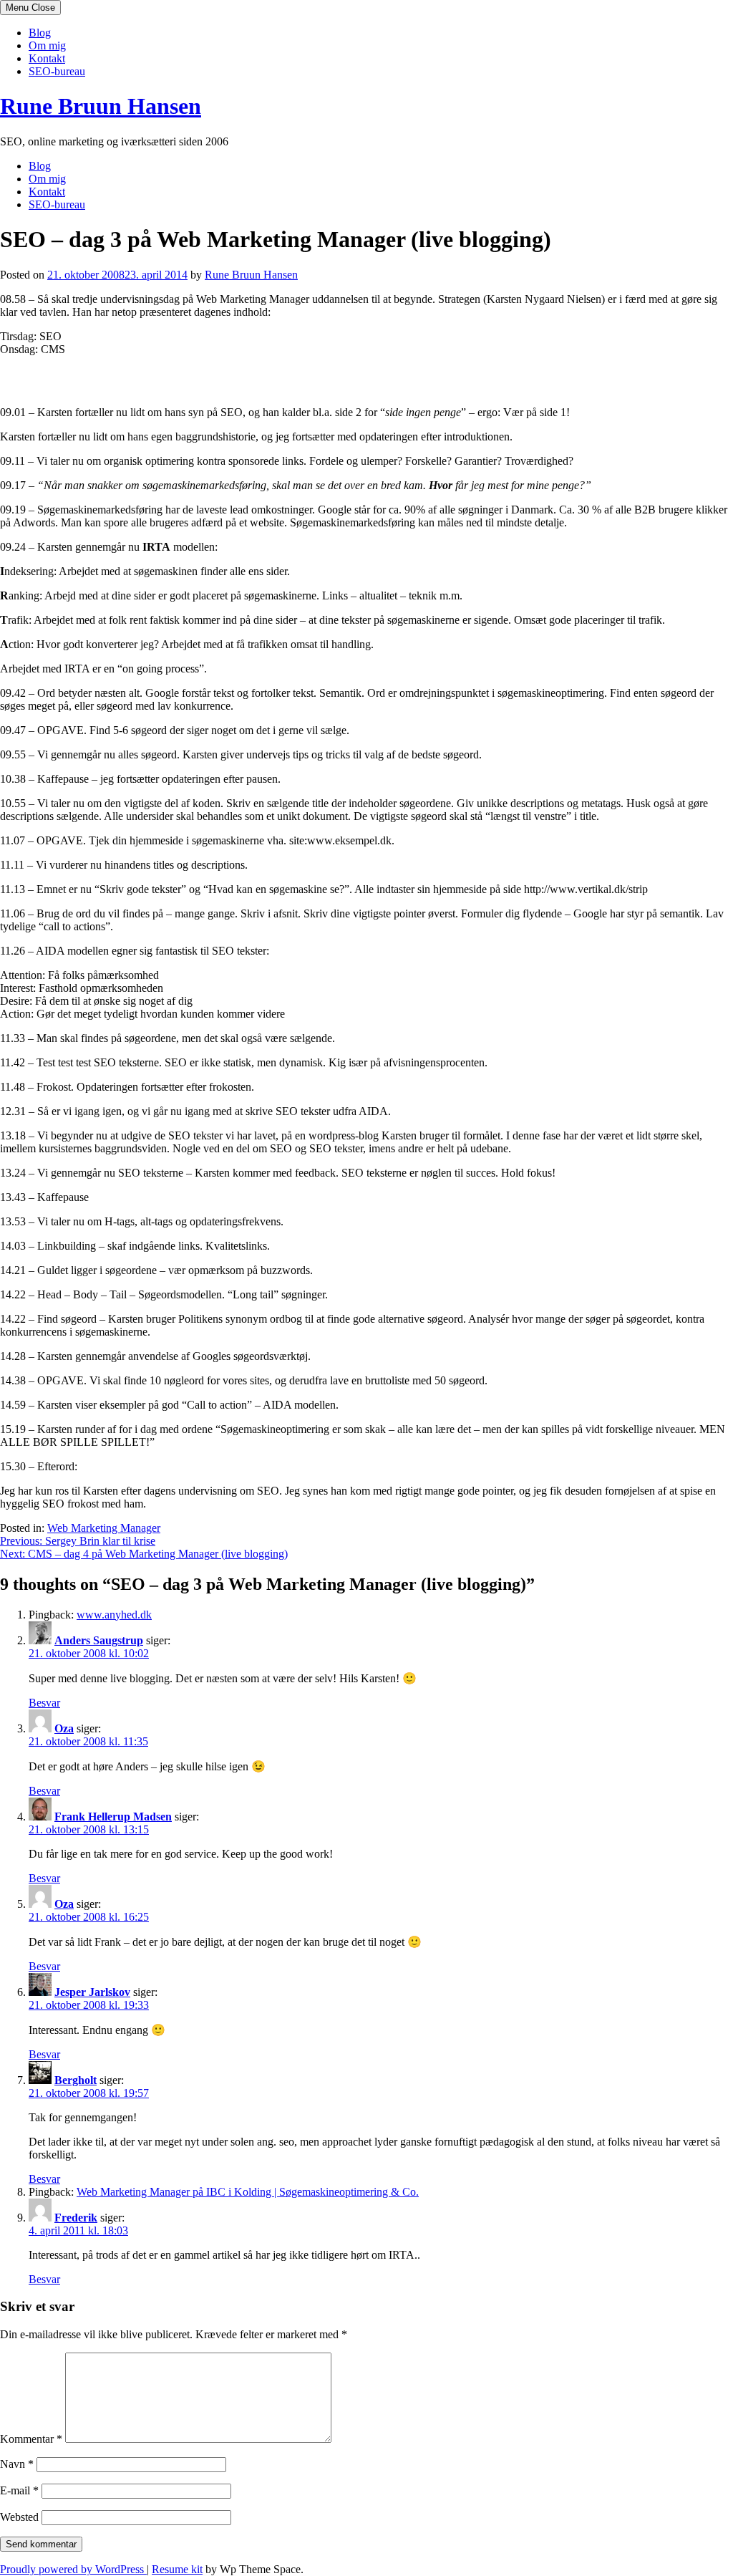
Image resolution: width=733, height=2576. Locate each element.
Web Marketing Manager (104, 1528)
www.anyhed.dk (114, 1615)
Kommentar (31, 2439)
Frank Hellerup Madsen (113, 1817)
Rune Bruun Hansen (101, 106)
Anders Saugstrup (99, 1640)
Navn (17, 2464)
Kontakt (47, 58)
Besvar (44, 1703)
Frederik (76, 2218)
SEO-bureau (57, 71)
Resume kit (177, 2569)
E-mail (19, 2490)
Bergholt (76, 2080)
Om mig (47, 45)
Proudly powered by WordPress (73, 2569)
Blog (40, 33)
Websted (19, 2517)
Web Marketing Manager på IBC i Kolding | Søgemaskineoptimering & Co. (248, 2192)
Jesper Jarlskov (92, 1992)
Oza (64, 1728)
